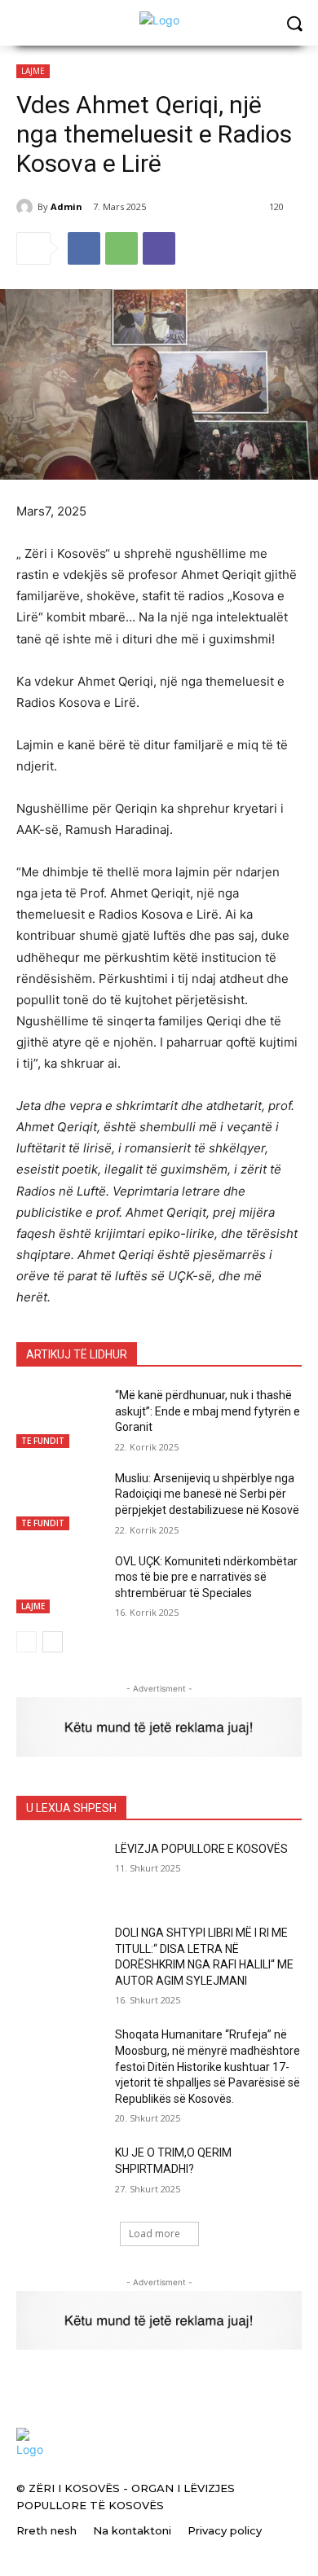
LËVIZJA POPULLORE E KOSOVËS (201, 1849)
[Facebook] (84, 248)
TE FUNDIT (43, 1441)
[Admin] (27, 207)
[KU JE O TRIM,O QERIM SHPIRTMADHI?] (59, 2175)
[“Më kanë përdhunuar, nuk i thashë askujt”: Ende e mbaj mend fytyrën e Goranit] (59, 1418)
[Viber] (159, 248)
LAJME (33, 71)
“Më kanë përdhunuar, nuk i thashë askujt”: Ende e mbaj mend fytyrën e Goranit (208, 1411)
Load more (155, 2234)
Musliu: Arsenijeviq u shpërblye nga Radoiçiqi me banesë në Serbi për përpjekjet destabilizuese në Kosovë (207, 1494)
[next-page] (53, 1642)
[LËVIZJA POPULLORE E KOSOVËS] (59, 1872)
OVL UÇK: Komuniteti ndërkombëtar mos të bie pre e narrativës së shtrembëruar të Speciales (206, 1577)
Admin (66, 206)
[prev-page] (26, 1642)
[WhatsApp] (121, 248)
